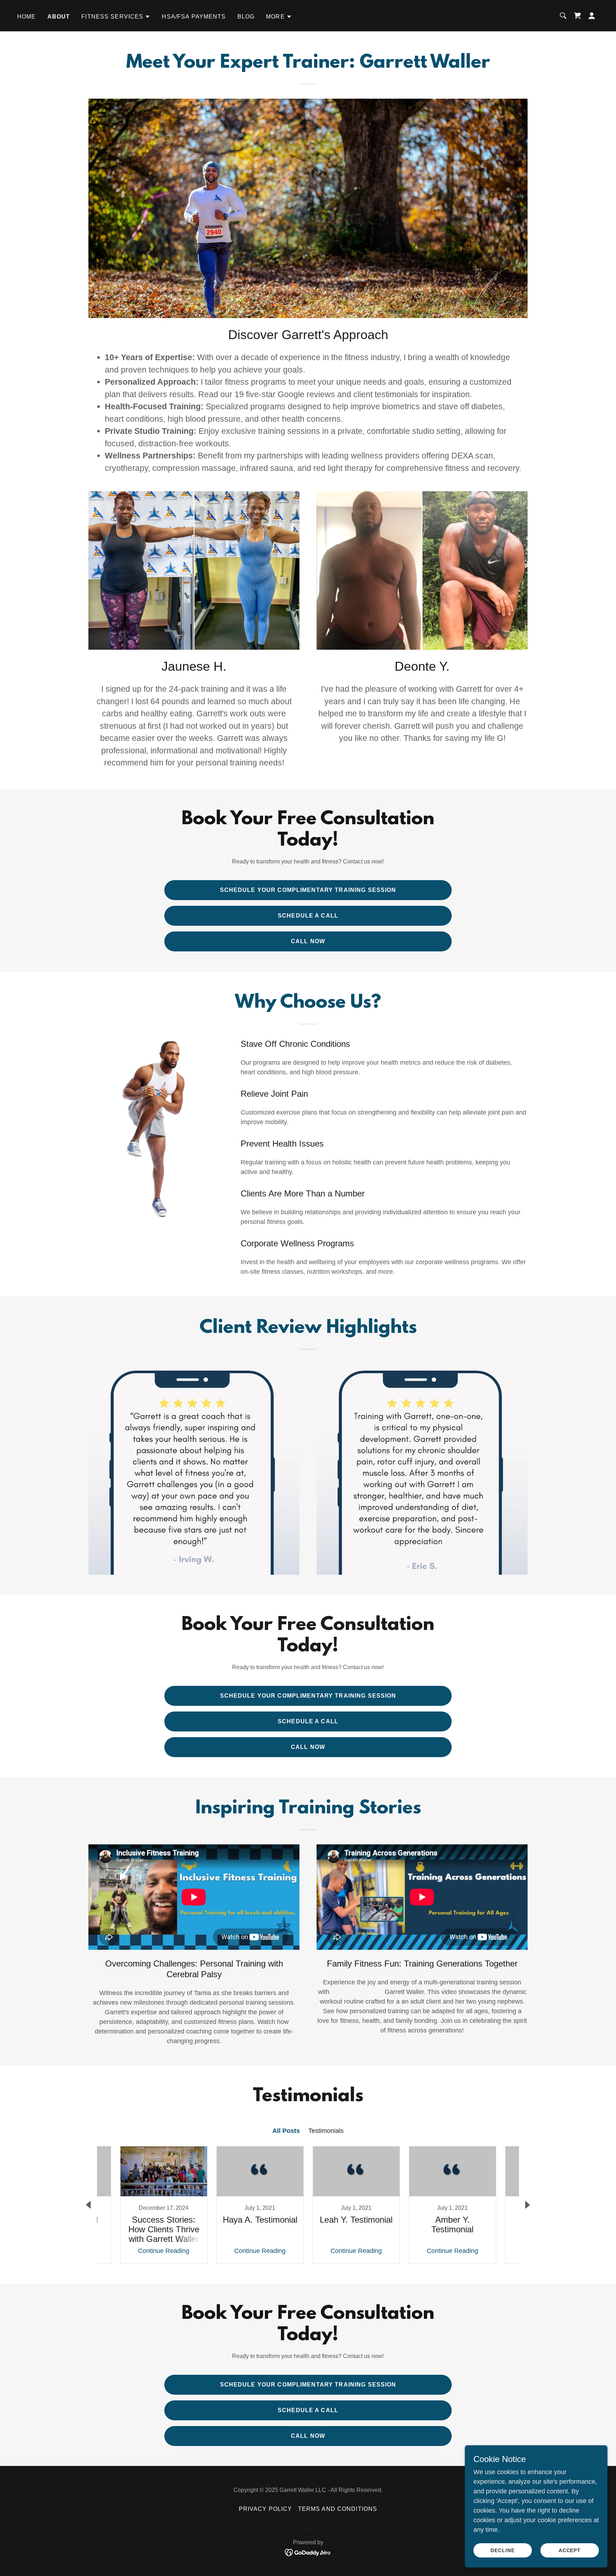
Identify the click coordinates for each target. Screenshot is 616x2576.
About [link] (59, 17)
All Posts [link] (286, 2131)
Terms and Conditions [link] (338, 2509)
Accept (570, 2550)
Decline (503, 2550)
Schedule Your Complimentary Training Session (308, 890)
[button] (116, 17)
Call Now (308, 941)
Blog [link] (246, 17)
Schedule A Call (308, 916)
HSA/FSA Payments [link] (194, 17)
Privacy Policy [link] (266, 2509)
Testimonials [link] (326, 2131)
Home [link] (27, 17)
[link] (577, 16)
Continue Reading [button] (164, 2251)
